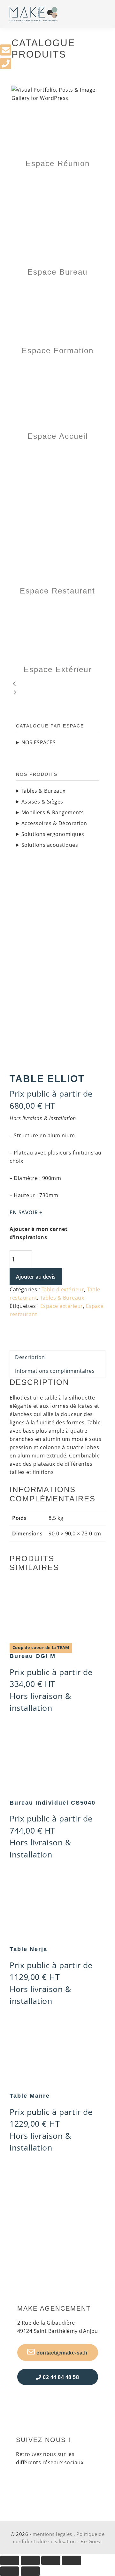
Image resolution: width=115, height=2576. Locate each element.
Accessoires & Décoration (54, 823)
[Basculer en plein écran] (30, 2560)
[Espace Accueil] (57, 366)
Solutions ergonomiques (53, 834)
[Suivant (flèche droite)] (30, 2571)
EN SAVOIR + (26, 1212)
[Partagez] (51, 2560)
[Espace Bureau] (57, 179)
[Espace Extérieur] (57, 606)
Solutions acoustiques (50, 845)
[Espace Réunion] (57, 106)
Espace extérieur (62, 1306)
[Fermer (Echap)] (72, 2560)
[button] (57, 685)
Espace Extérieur (58, 669)
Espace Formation (58, 351)
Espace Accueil (58, 436)
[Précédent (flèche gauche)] (10, 2571)
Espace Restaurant (57, 591)
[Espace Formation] (57, 287)
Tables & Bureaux (62, 1298)
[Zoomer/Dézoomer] (10, 2560)
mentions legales (52, 2534)
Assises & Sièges (42, 802)
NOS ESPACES (39, 742)
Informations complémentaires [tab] (55, 1371)
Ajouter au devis (36, 1277)
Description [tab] (30, 1357)
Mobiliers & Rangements (53, 812)
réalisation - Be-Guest (77, 2541)
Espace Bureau (57, 272)
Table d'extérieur (63, 1289)
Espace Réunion (58, 163)
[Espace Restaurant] (57, 452)
